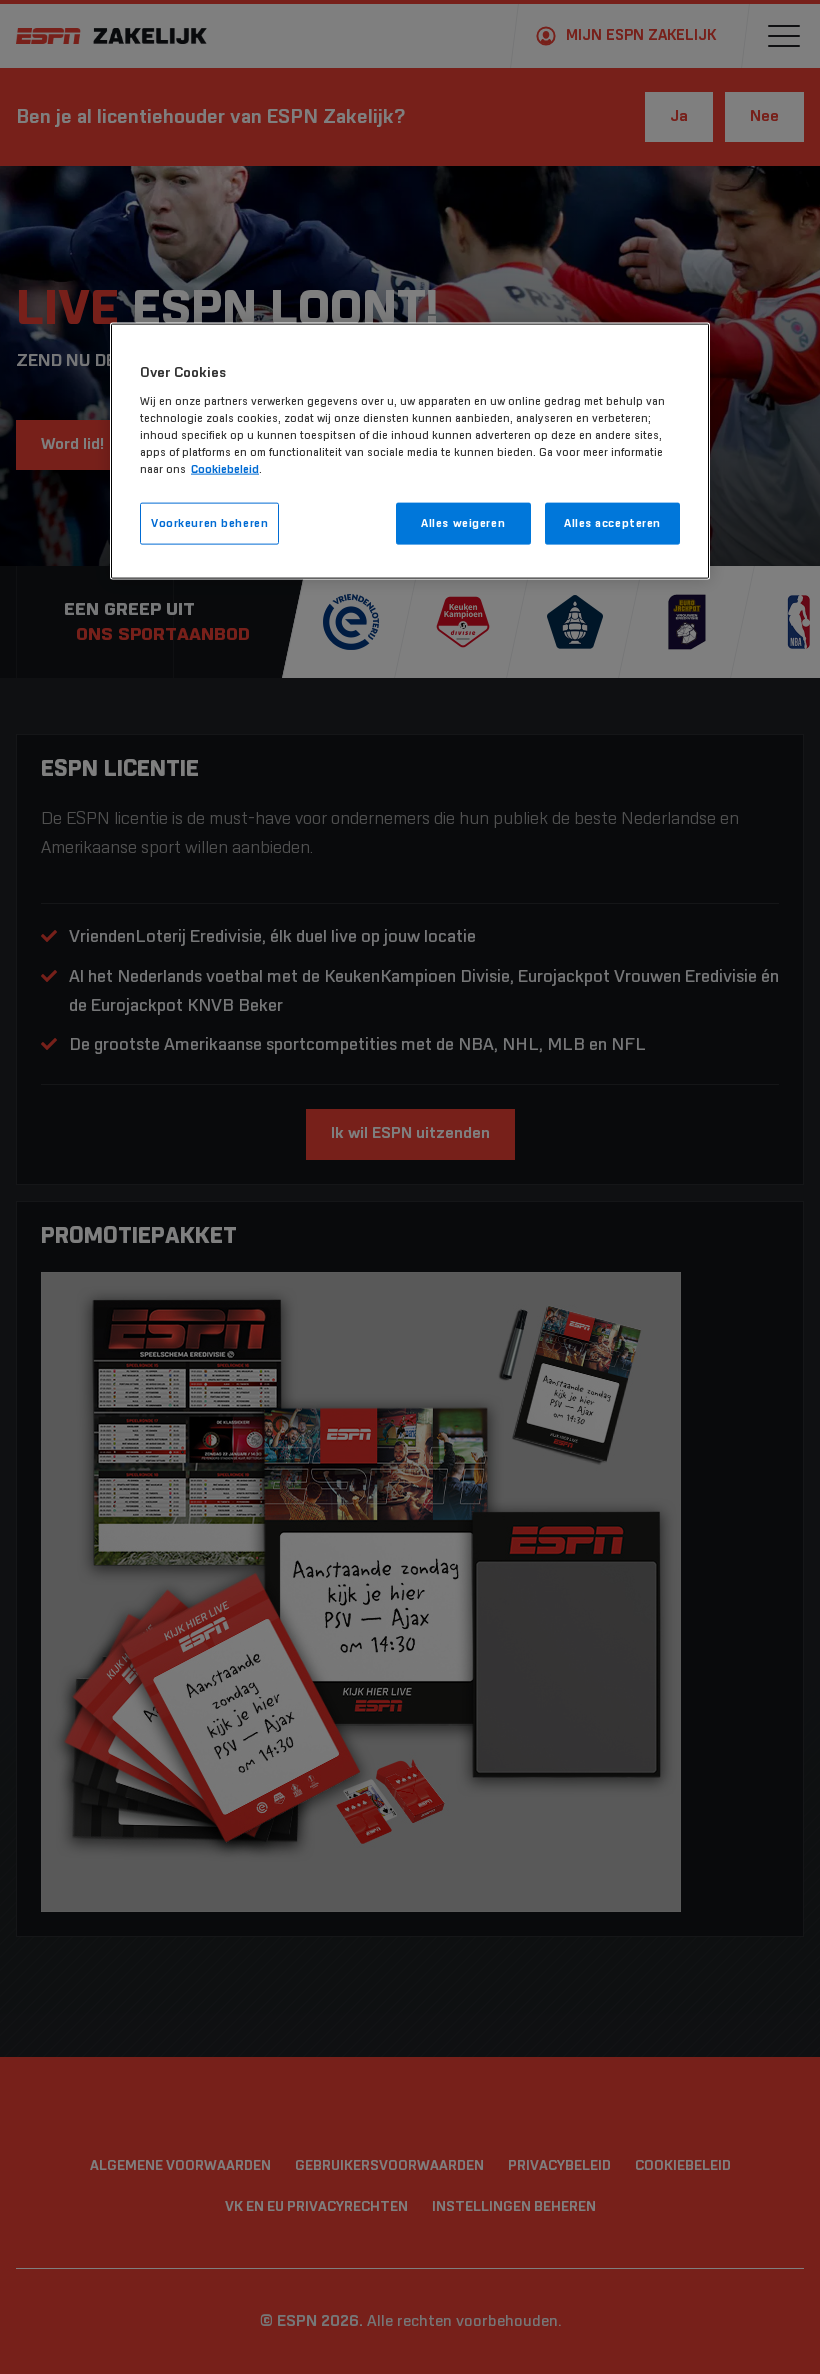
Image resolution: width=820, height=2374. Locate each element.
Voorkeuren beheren (209, 523)
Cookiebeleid (225, 469)
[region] (410, 451)
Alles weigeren (463, 523)
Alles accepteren (612, 523)
